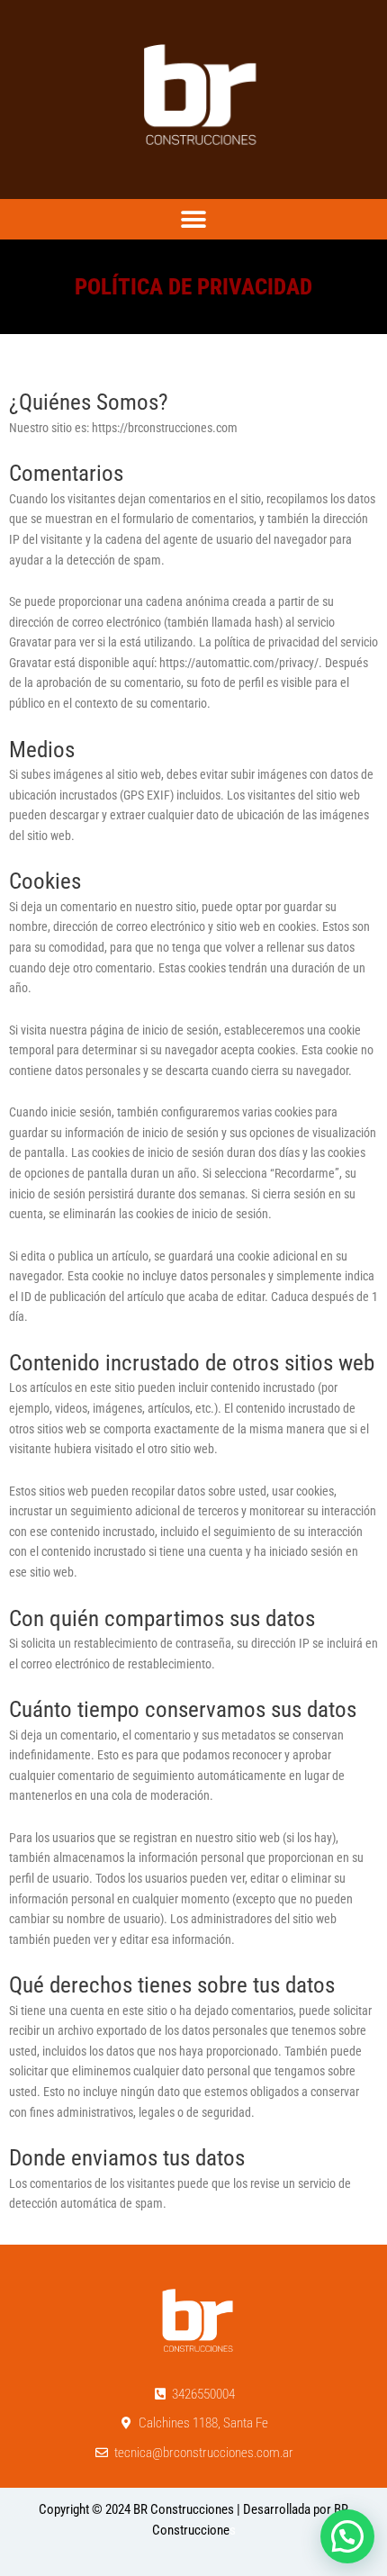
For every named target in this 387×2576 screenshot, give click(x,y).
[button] (194, 219)
